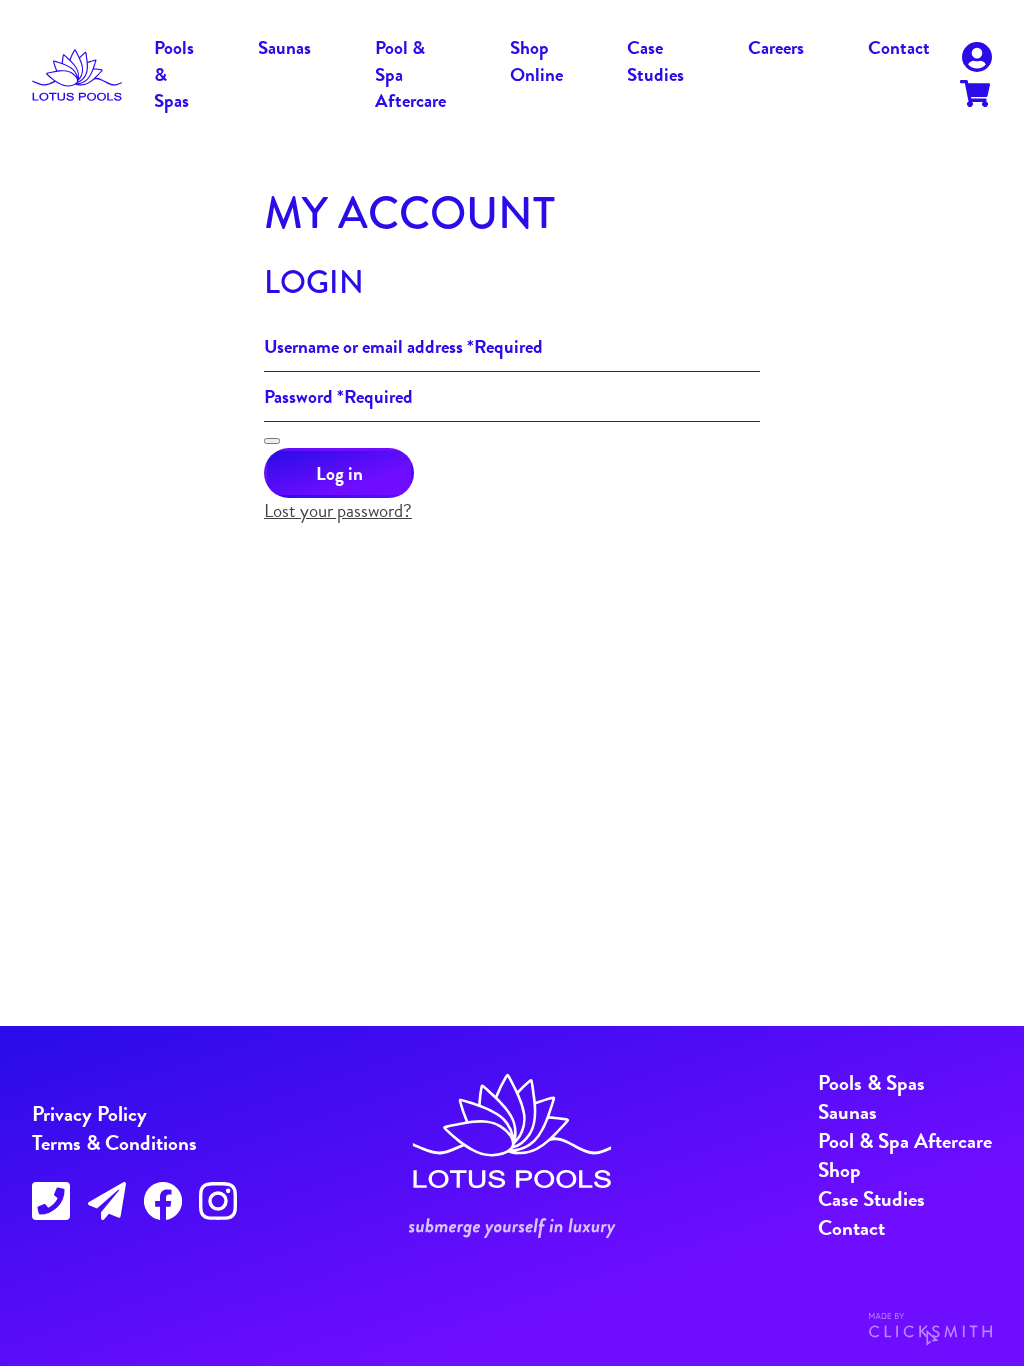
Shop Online (536, 61)
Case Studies (655, 61)
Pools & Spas (871, 1083)
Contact (899, 47)
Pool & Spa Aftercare (905, 1141)
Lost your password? (338, 510)
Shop (839, 1170)
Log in (339, 473)
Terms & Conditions (114, 1143)
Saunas (284, 47)
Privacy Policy (89, 1114)
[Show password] (272, 441)
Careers (776, 47)
